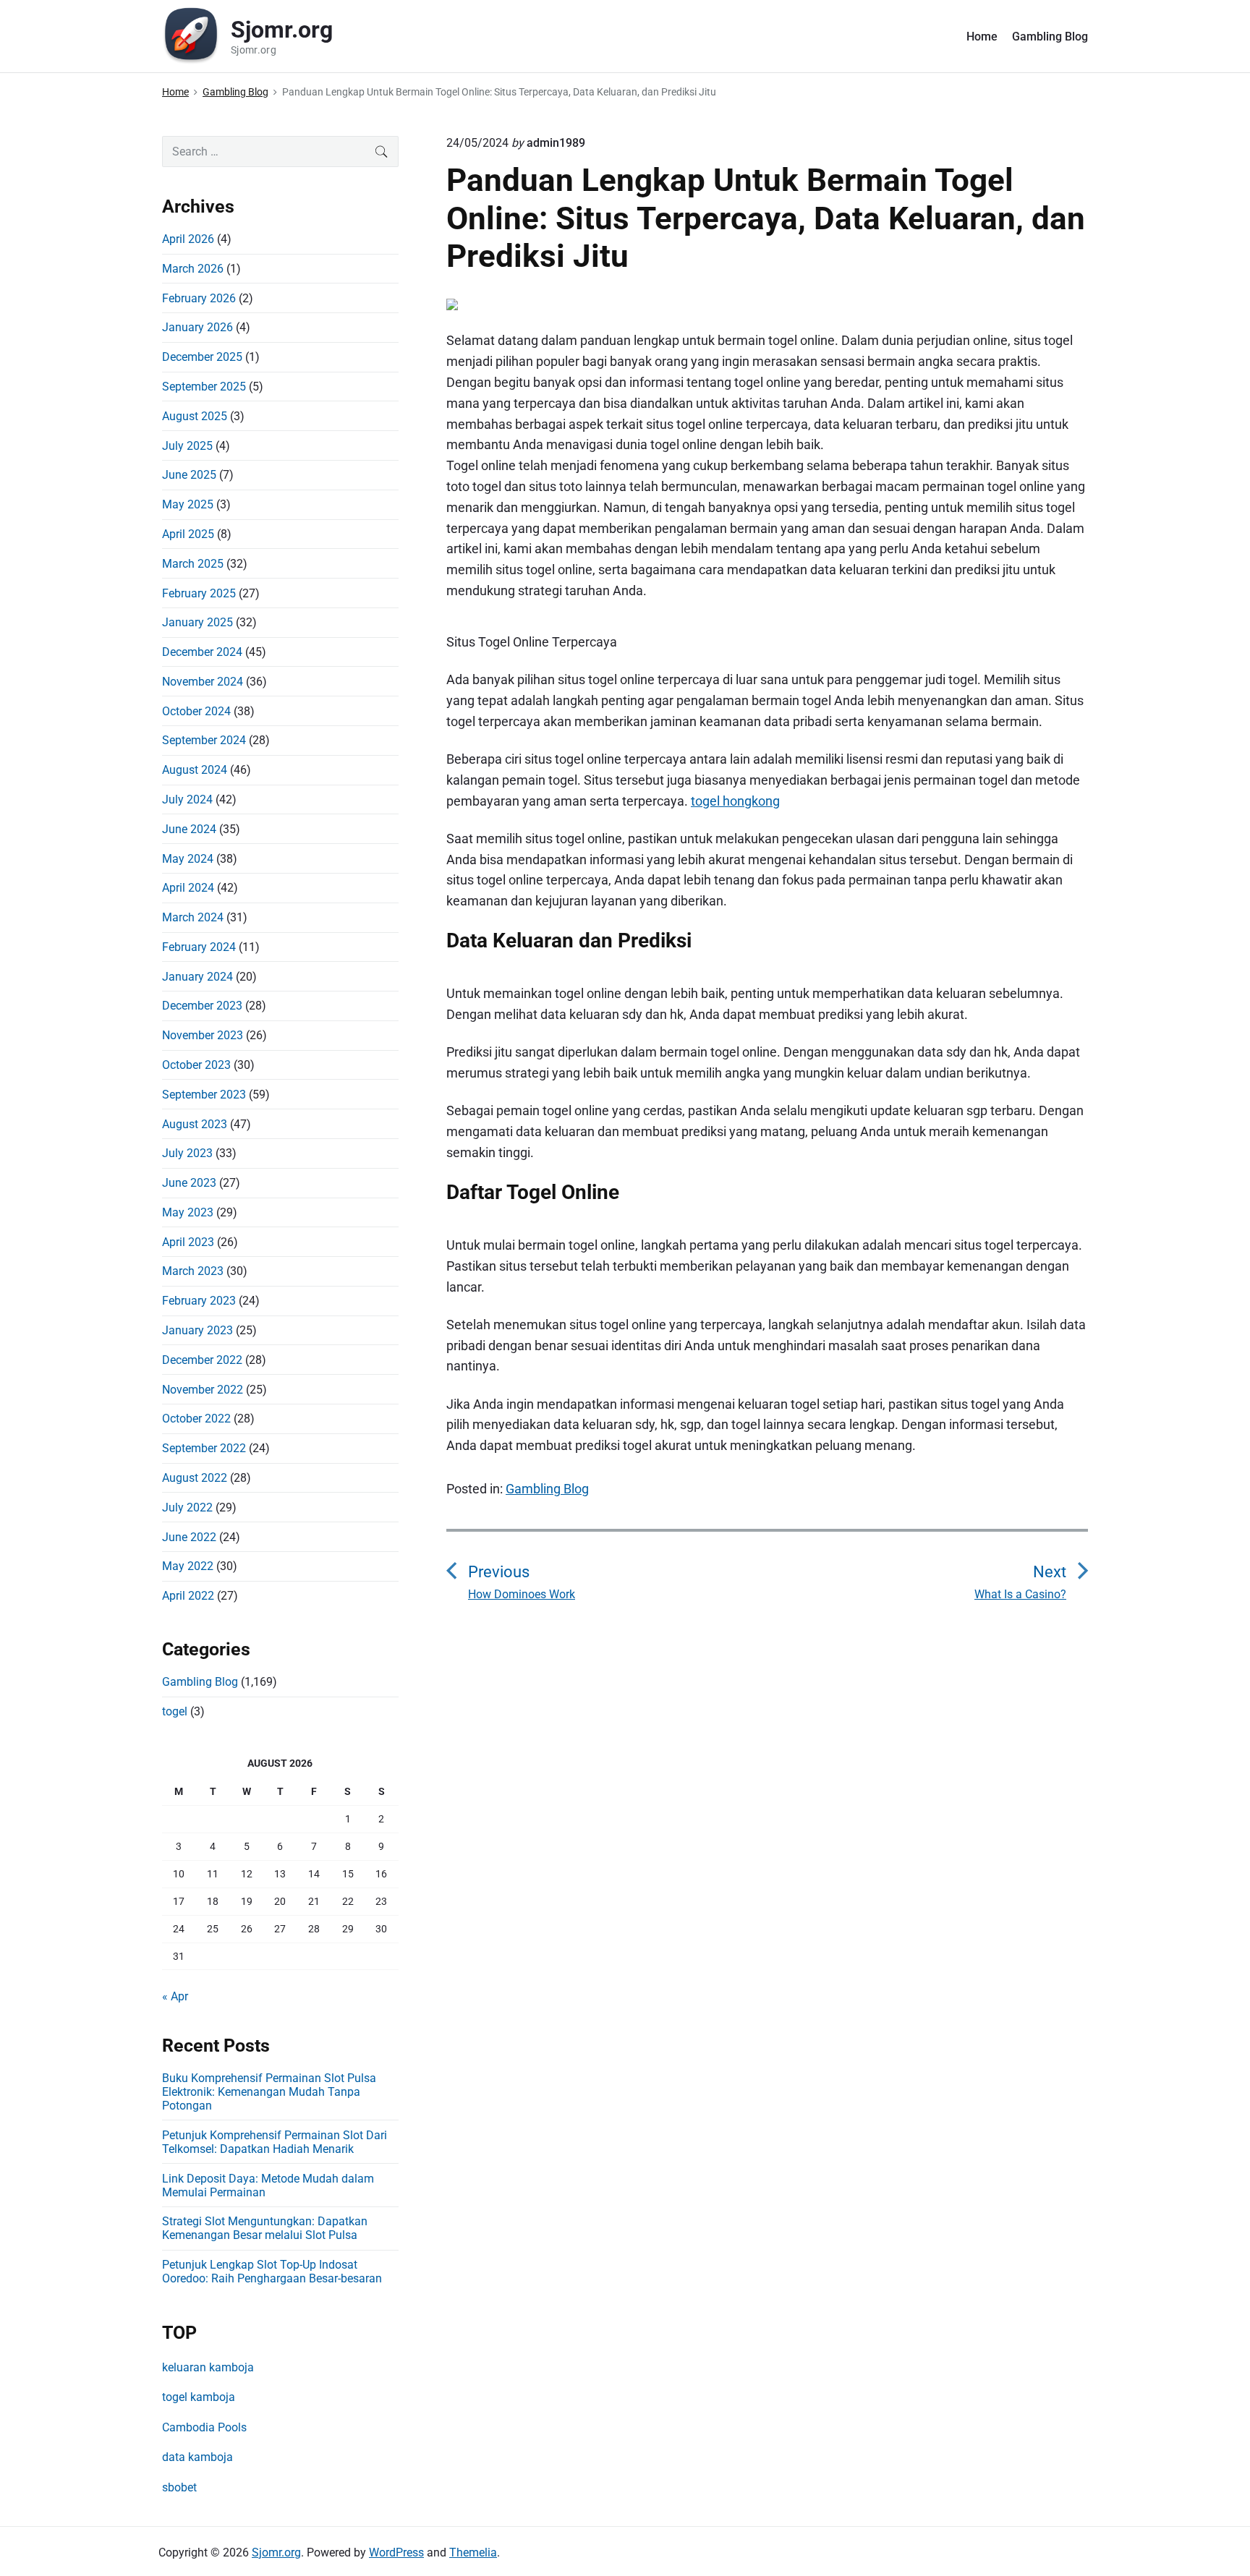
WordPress (396, 2552)
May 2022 (188, 1566)
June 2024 (189, 829)
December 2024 (202, 652)
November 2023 (203, 1035)
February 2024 (199, 947)
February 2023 (199, 1301)
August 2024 (195, 770)
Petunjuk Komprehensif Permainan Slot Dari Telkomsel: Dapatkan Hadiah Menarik (275, 2142)
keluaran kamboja (208, 2367)
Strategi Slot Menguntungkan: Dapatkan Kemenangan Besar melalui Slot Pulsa (265, 2228)
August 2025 (195, 416)
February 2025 (199, 593)
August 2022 (195, 1478)
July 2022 (187, 1507)
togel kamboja (199, 2397)
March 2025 (193, 564)
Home (982, 37)
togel (175, 1711)
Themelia (473, 2552)
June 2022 (189, 1537)
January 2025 (197, 622)
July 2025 (187, 446)
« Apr (175, 1996)
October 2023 (196, 1065)
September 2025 (204, 387)
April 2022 (188, 1596)
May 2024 (188, 859)
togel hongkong (735, 801)
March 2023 (193, 1271)
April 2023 (188, 1242)
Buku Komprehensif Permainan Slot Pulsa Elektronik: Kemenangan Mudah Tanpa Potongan (269, 2092)
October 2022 (196, 1419)
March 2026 (193, 269)
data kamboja (197, 2457)
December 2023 (202, 1006)
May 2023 (188, 1212)
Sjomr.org (276, 2552)
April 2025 (188, 534)
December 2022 (202, 1360)
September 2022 (204, 1448)
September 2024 (204, 740)
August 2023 (195, 1124)
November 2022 (203, 1390)
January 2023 (197, 1330)
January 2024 (197, 977)
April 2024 (188, 888)
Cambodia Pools (204, 2427)
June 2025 (189, 475)
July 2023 (187, 1153)
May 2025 (188, 504)
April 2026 (188, 239)
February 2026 (199, 298)
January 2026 (197, 327)
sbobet (179, 2487)
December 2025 (202, 357)
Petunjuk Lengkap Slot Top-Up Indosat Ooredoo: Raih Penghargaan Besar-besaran (272, 2272)
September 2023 (204, 1095)
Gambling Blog (1050, 37)
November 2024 (203, 682)
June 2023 (189, 1183)
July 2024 (187, 799)
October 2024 (196, 711)
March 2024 (193, 917)
